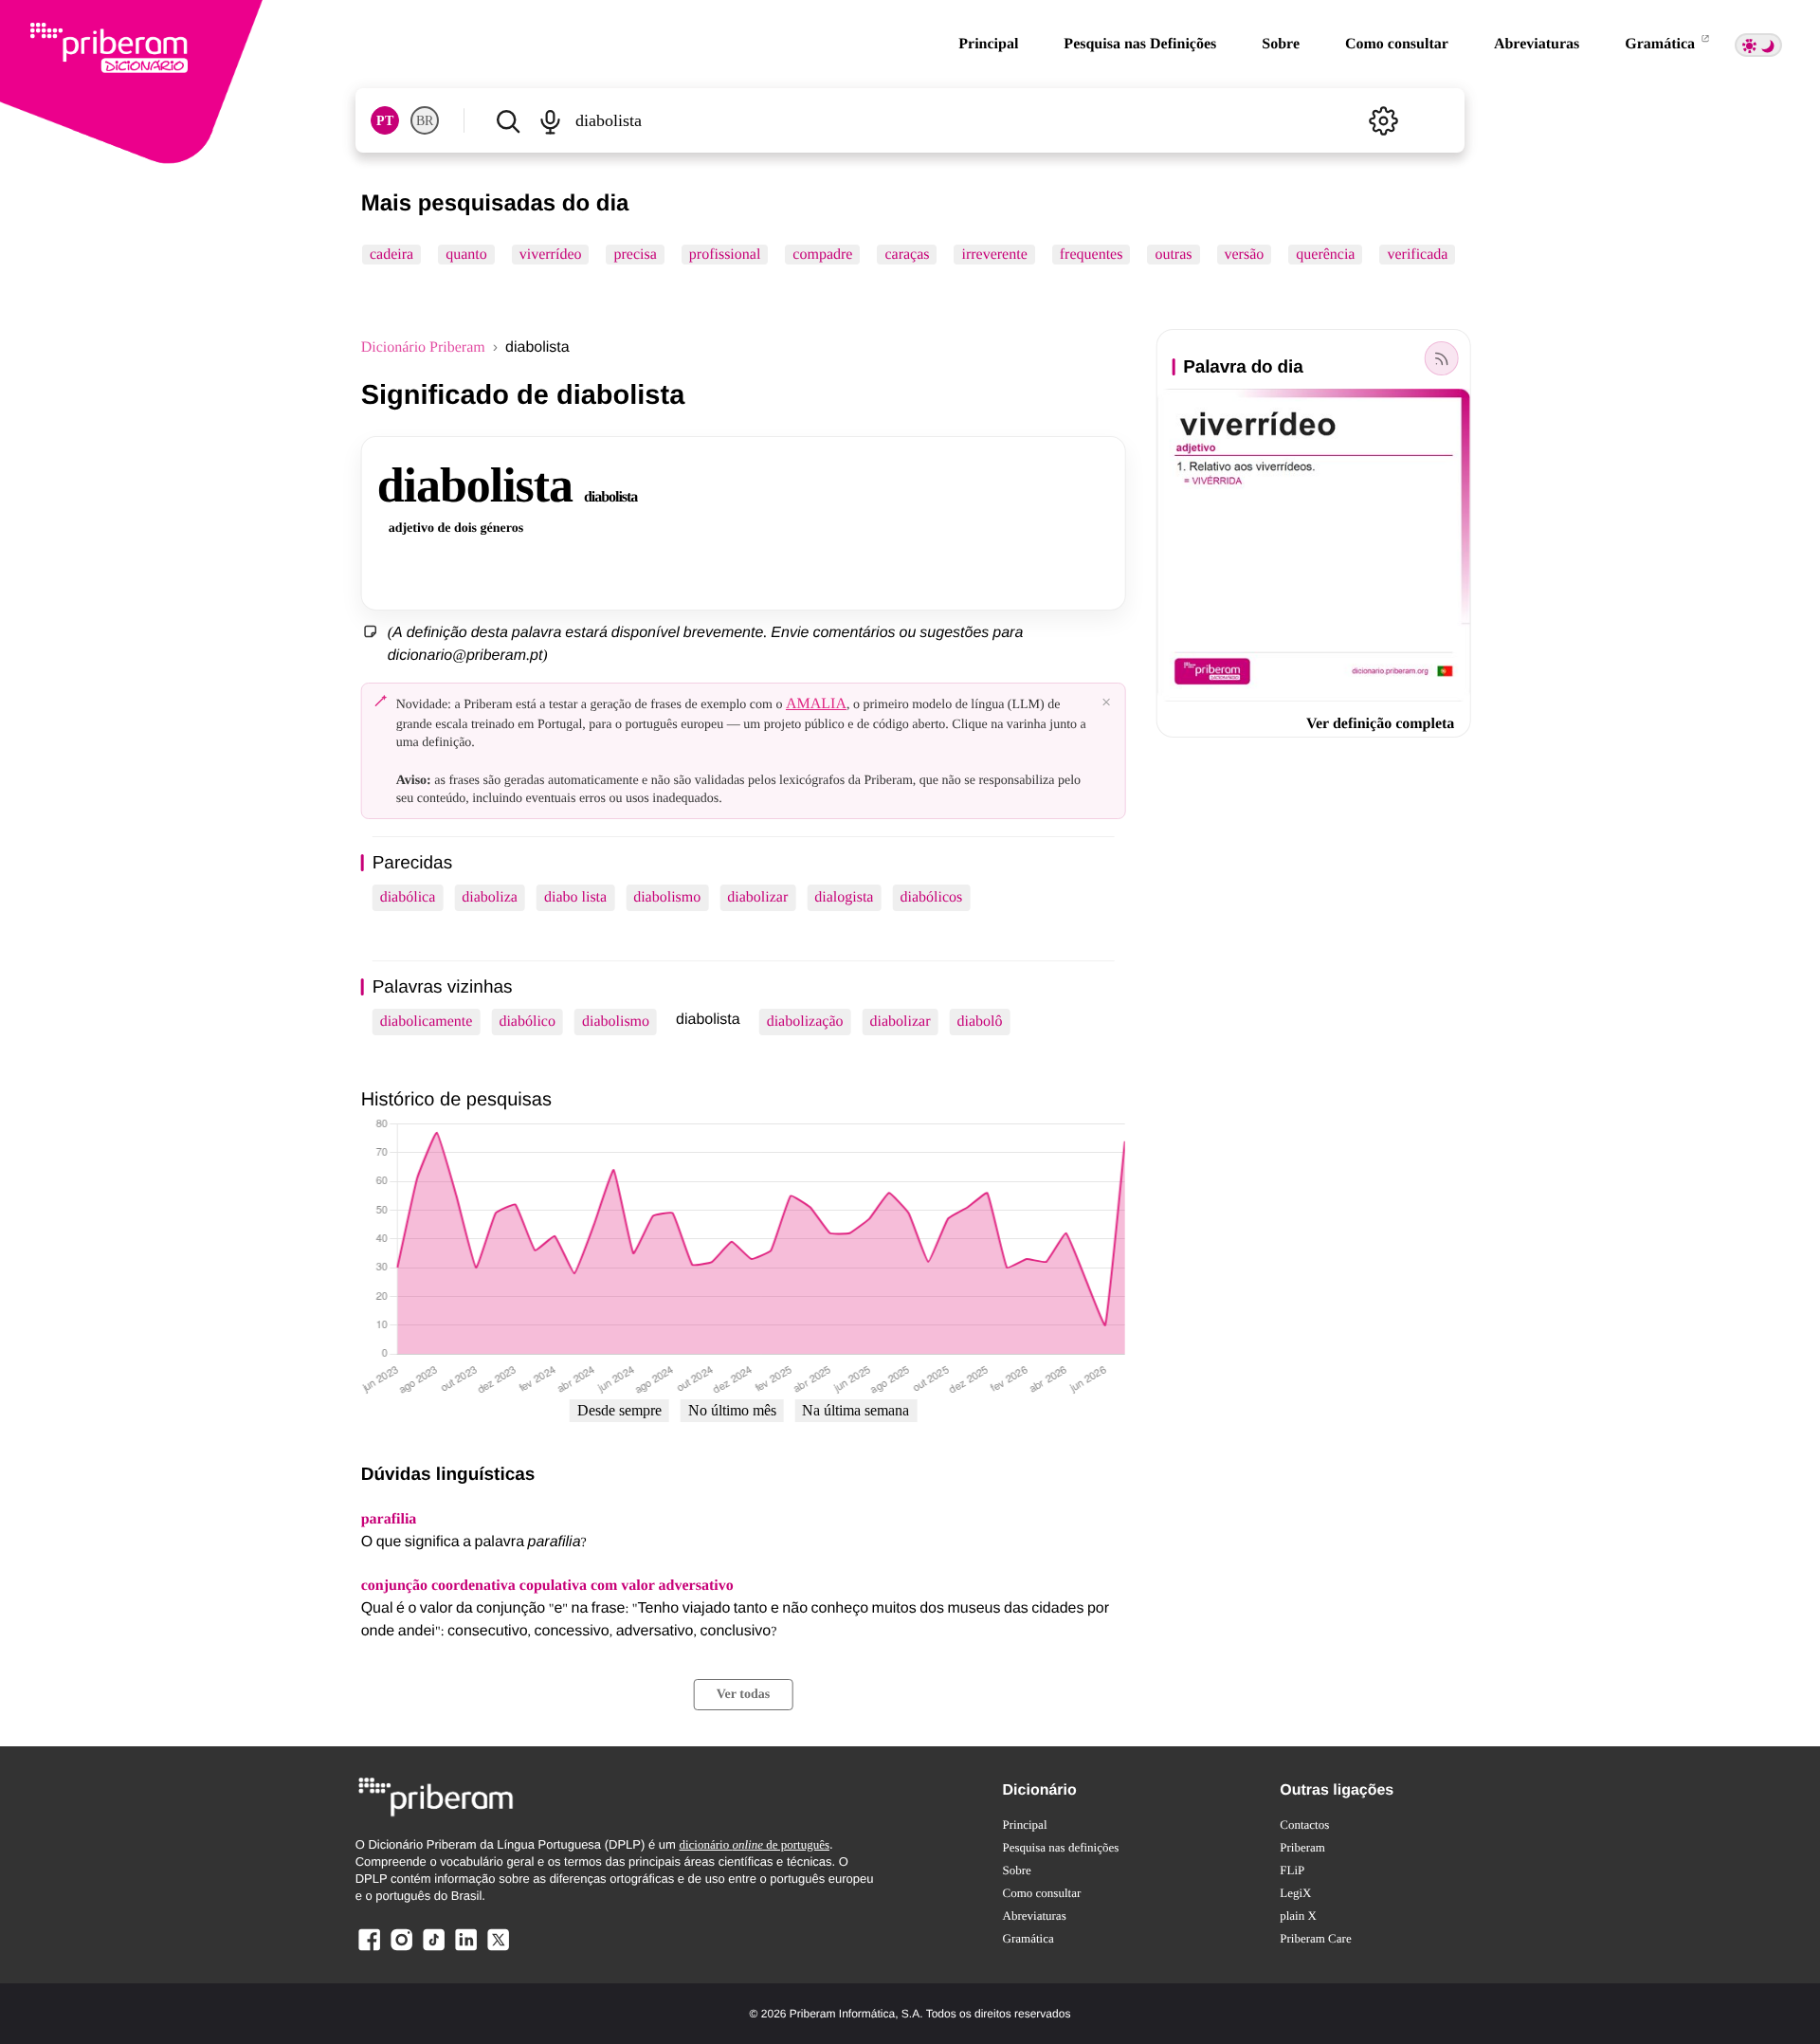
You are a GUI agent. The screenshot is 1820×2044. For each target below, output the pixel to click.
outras (1173, 255)
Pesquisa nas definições (1061, 1847)
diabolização (805, 1022)
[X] (498, 1950)
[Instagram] (402, 1950)
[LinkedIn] (465, 1950)
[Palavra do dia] (1441, 358)
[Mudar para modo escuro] (1758, 45)
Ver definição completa (1380, 724)
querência (1325, 255)
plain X (1298, 1916)
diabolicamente (427, 1022)
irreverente (994, 255)
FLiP (1292, 1870)
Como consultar (1397, 44)
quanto (466, 255)
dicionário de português (754, 1844)
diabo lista (575, 897)
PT (385, 121)
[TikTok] (433, 1950)
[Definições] (1383, 120)
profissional (724, 255)
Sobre (1281, 44)
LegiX (1295, 1893)
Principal (988, 44)
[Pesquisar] (508, 120)
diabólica (408, 897)
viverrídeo (550, 255)
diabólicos (931, 897)
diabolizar (757, 897)
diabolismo (667, 897)
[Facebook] (370, 1950)
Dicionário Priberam (423, 347)
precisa (635, 255)
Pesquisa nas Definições (1140, 44)
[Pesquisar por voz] (551, 120)
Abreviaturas (1537, 44)
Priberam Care (1315, 1938)
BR (425, 121)
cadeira (391, 255)
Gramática (1662, 44)
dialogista (844, 897)
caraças (907, 255)
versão (1244, 255)
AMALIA (816, 704)
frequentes (1091, 255)
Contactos (1304, 1825)
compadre (822, 255)
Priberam (1302, 1847)
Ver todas (743, 1695)
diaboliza (490, 897)
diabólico (527, 1022)
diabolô (979, 1022)
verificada (1417, 255)
